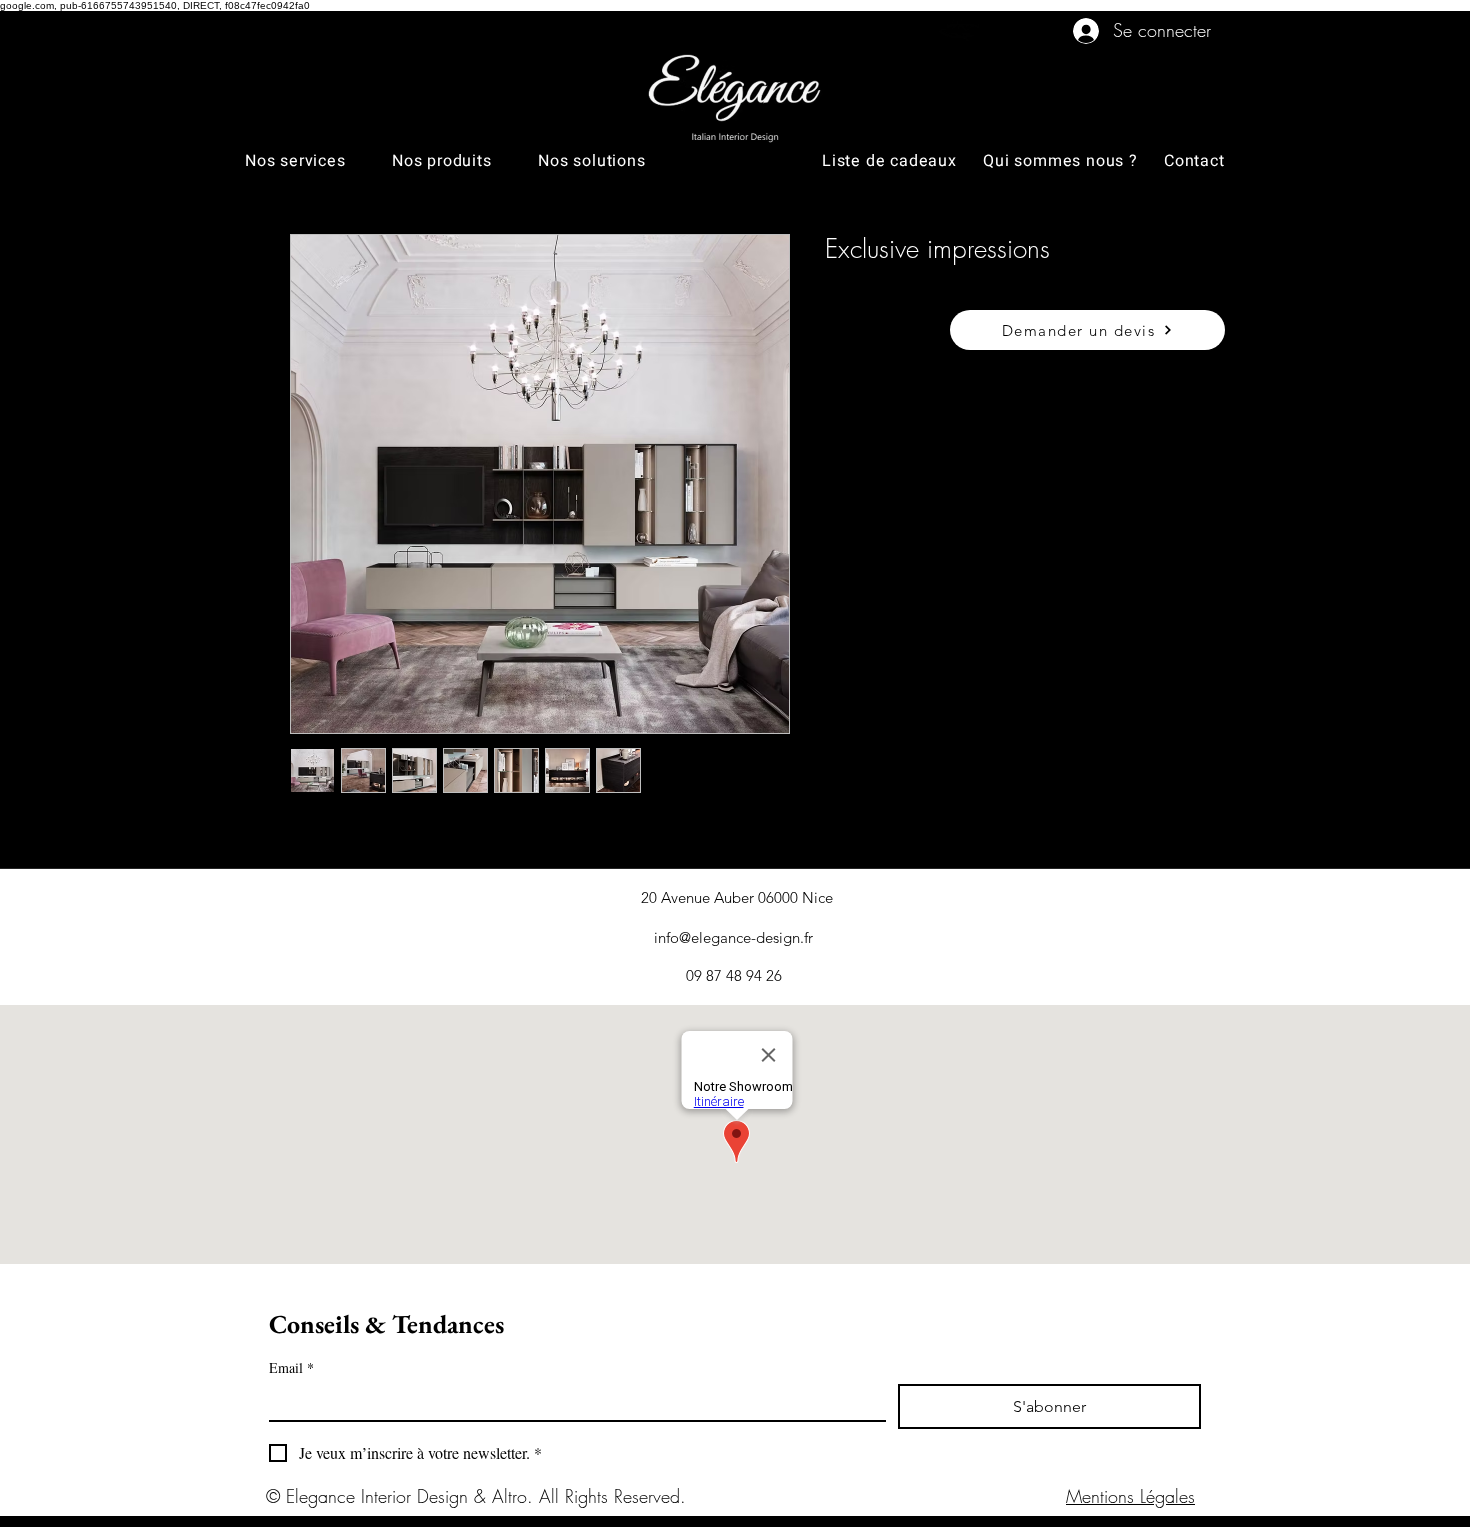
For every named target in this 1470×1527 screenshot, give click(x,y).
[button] (318, 161)
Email (291, 1367)
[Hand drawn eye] (962, 30)
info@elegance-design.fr (733, 937)
